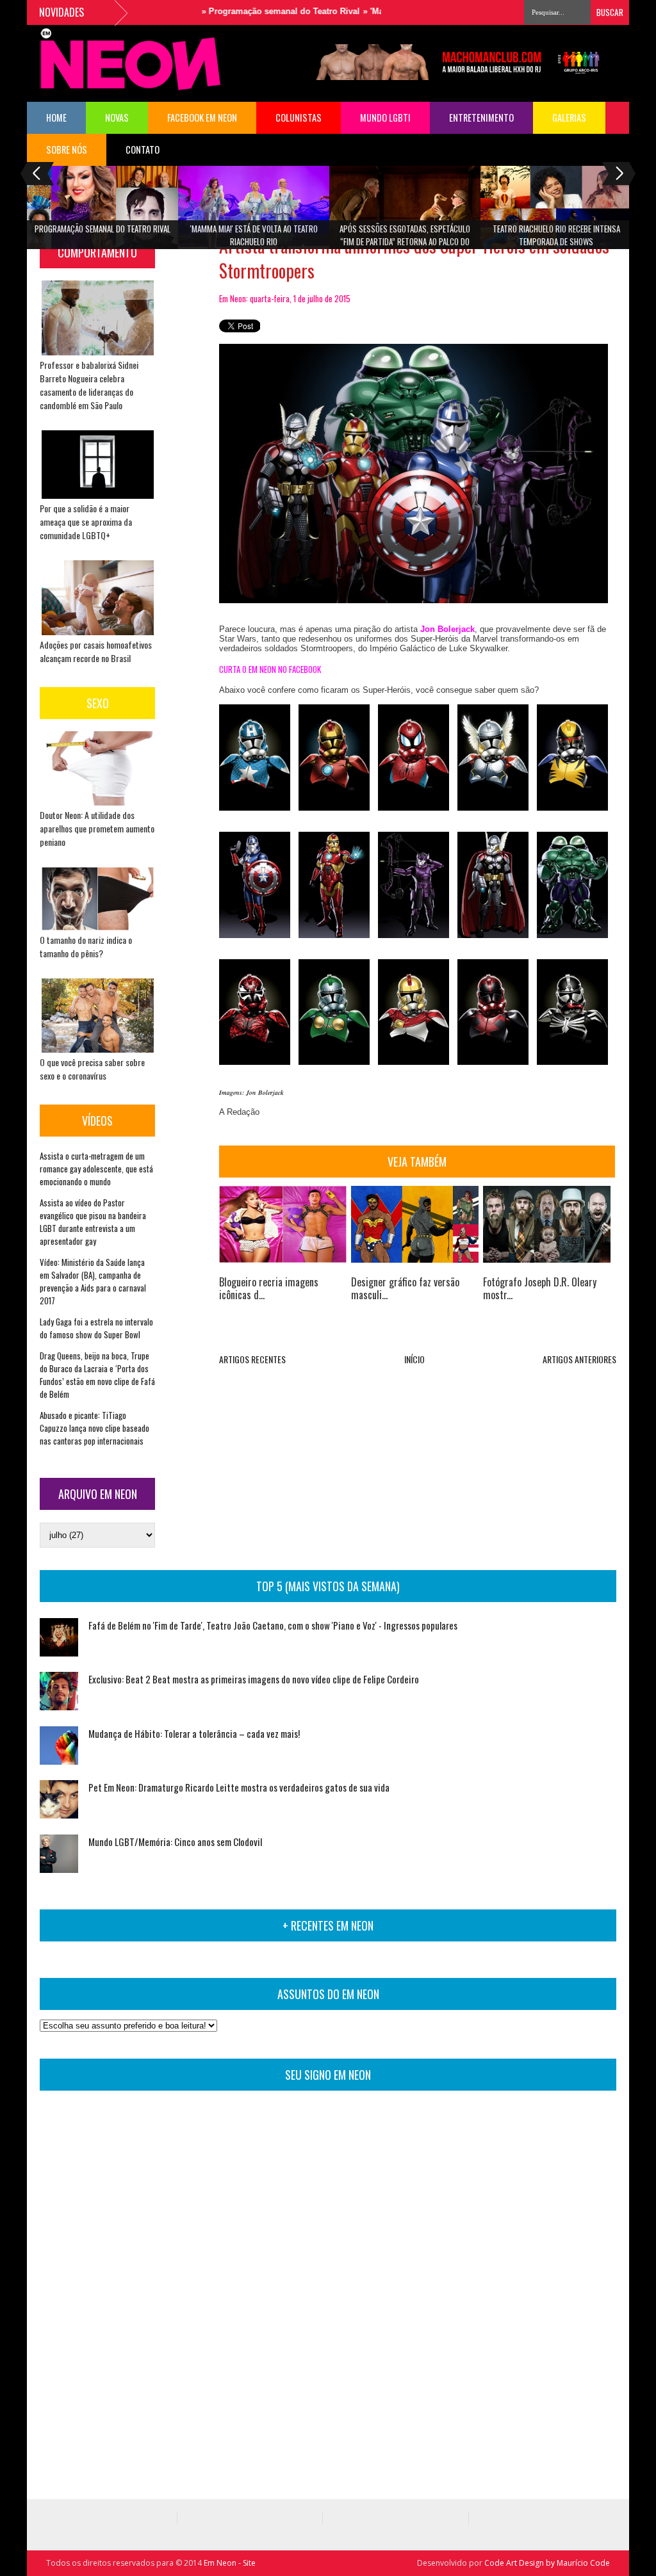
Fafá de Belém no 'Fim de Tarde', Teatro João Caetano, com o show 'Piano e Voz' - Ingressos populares (273, 1625)
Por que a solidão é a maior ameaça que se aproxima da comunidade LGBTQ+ (86, 522)
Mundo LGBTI (385, 117)
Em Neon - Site (230, 2563)
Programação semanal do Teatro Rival (251, 11)
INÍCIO (414, 1359)
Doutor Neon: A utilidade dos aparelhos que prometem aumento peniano (97, 828)
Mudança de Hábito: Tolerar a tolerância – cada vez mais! (194, 1733)
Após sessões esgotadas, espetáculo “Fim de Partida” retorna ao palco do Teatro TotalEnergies (405, 239)
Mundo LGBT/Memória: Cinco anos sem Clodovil (175, 1842)
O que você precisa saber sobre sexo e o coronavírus (92, 1069)
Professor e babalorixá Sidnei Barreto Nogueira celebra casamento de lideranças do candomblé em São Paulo (89, 385)
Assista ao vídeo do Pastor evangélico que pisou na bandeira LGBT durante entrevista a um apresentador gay (93, 1222)
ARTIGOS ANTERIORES (579, 1359)
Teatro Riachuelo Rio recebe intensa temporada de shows (556, 235)
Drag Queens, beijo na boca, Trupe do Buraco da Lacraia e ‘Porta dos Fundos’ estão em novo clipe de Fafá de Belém (97, 1375)
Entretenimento (481, 117)
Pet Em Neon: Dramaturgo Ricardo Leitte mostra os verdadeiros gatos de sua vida (239, 1787)
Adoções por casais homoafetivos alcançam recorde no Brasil (96, 651)
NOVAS (117, 117)
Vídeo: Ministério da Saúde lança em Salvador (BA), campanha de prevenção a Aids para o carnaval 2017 (93, 1281)
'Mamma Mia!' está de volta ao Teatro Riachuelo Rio (254, 235)
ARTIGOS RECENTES (252, 1359)
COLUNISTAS (299, 117)
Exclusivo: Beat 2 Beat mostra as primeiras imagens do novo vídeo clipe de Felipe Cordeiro (254, 1679)
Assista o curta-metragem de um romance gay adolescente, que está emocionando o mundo (96, 1169)
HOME (56, 117)
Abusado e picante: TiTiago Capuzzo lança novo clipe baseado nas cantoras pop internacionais (94, 1428)
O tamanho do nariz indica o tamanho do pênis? (86, 946)
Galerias (569, 117)
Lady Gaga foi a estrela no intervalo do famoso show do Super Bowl (96, 1328)
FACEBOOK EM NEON (202, 117)
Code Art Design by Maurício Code (547, 2563)
